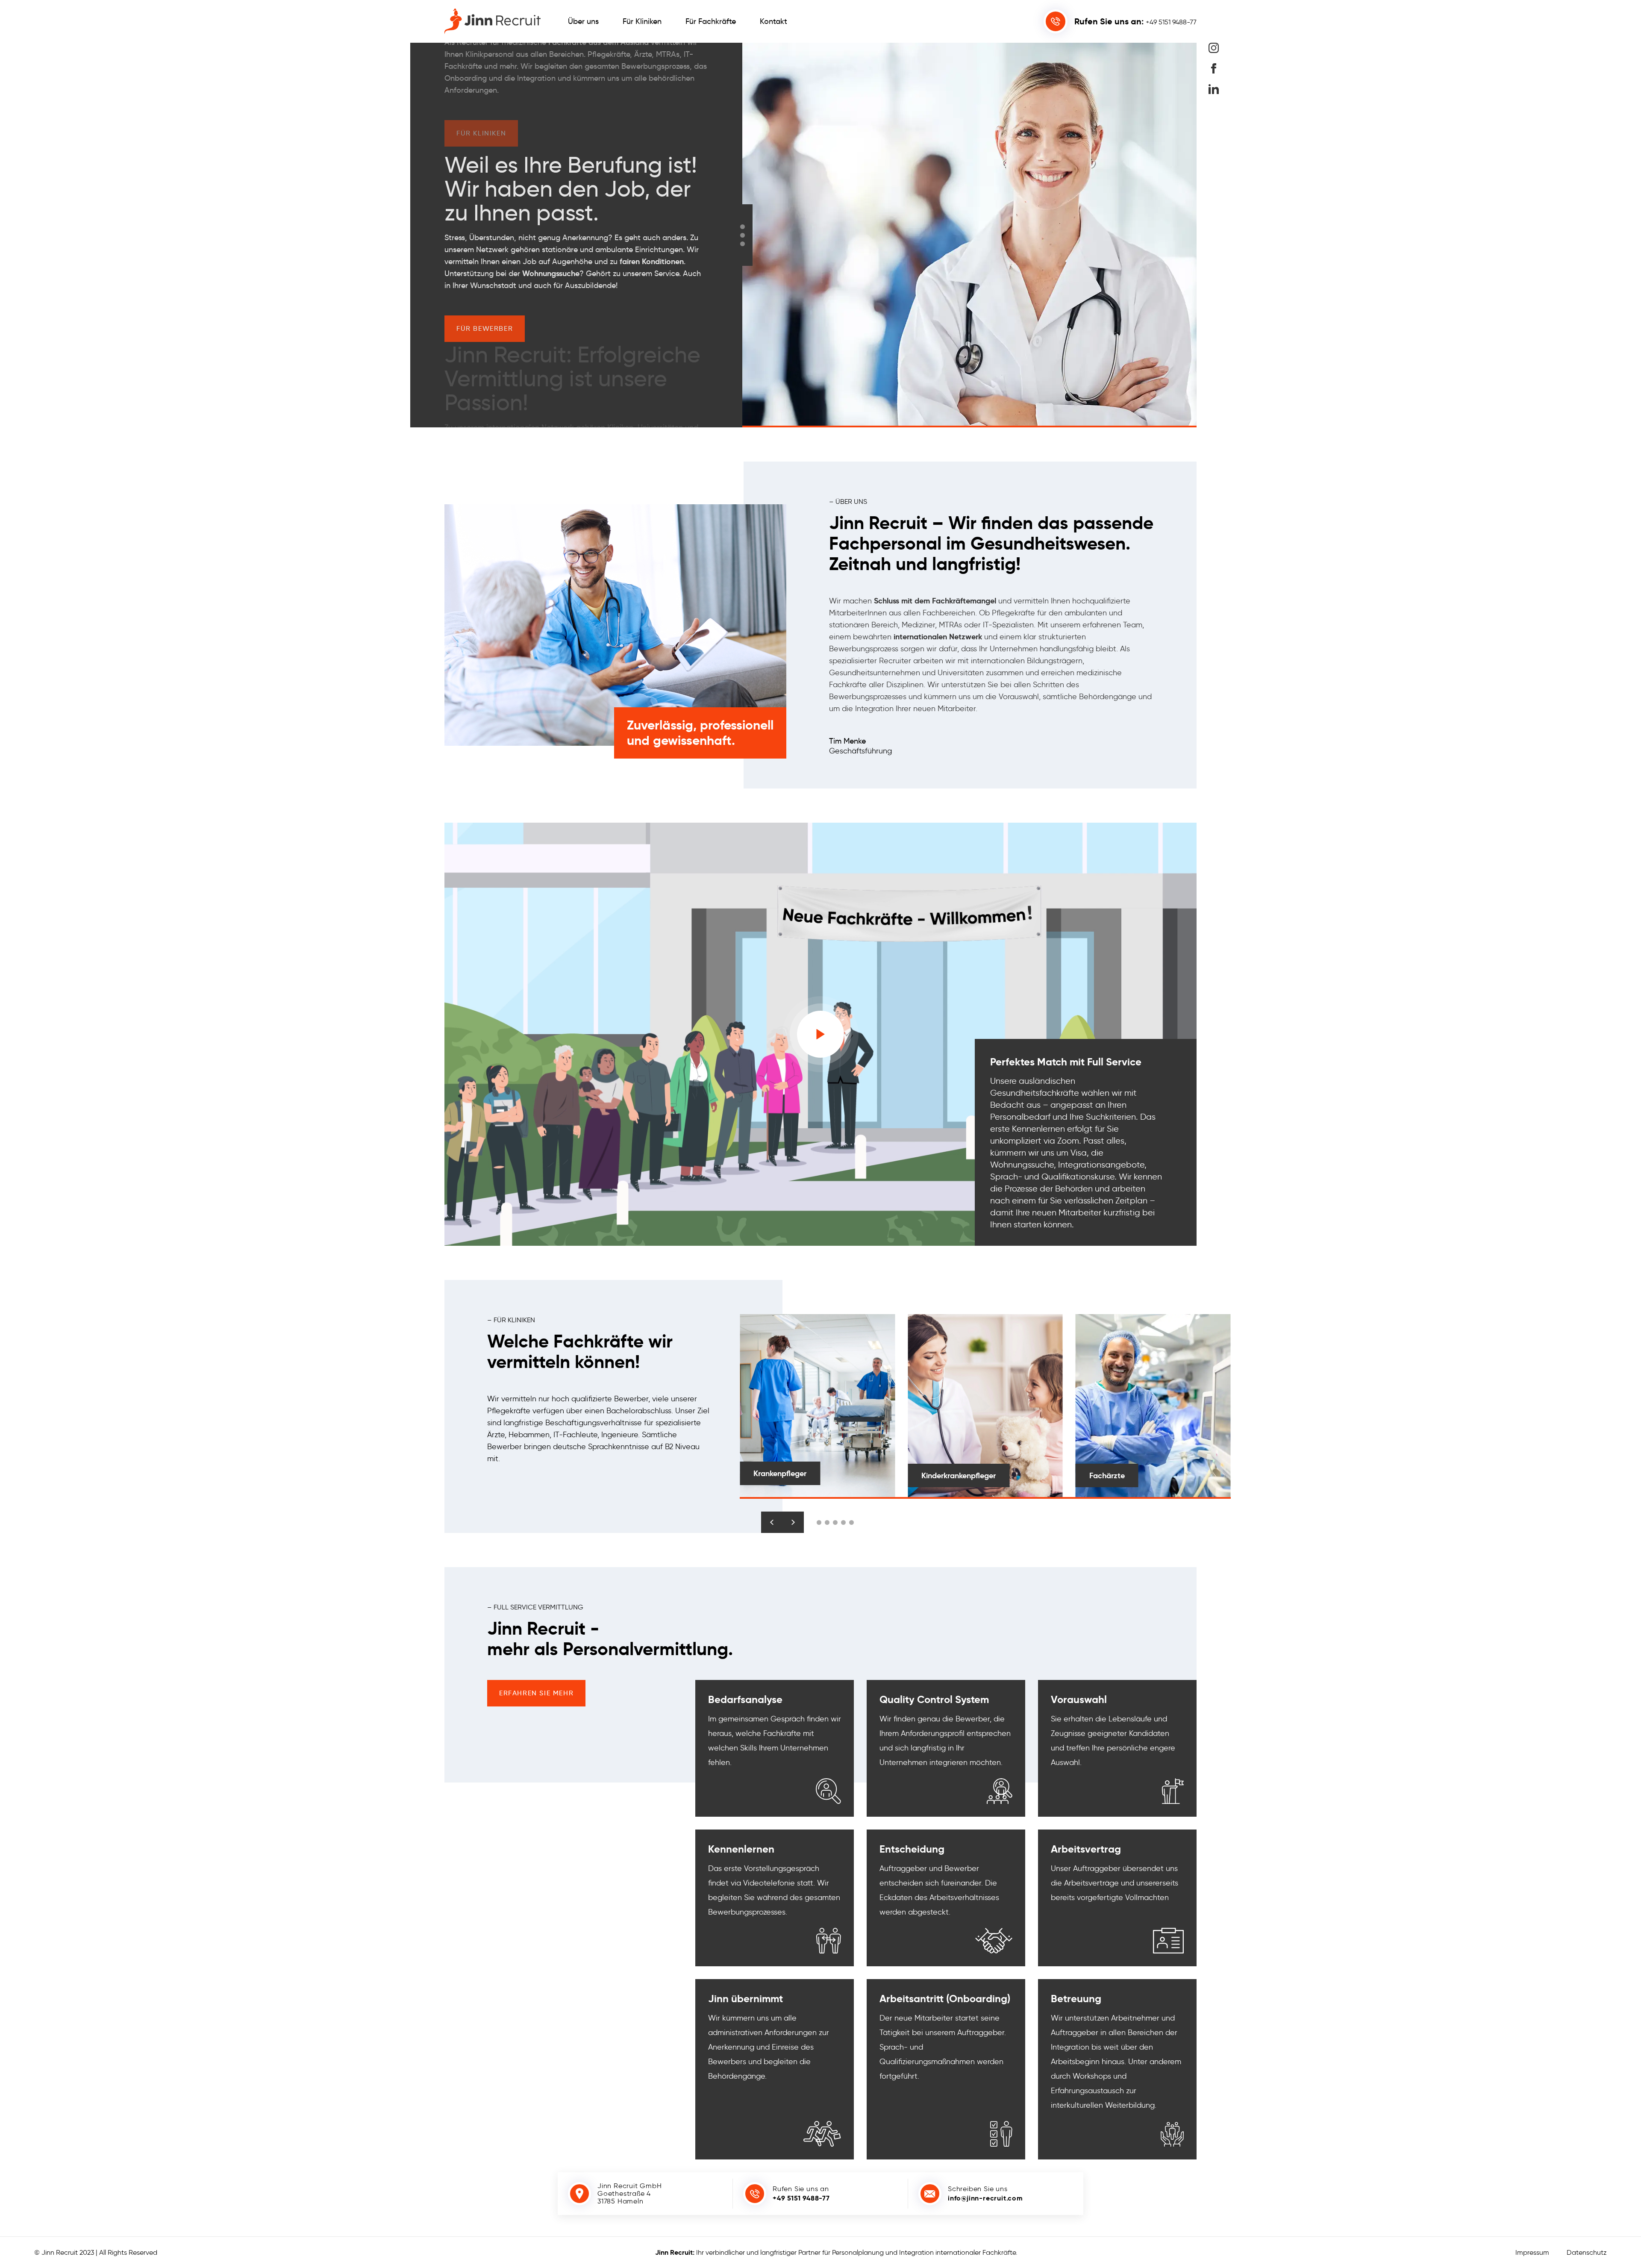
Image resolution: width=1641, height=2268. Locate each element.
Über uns (583, 21)
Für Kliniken (642, 21)
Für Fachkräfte (711, 21)
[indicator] (743, 227)
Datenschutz (1587, 2252)
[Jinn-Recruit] (493, 21)
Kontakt (773, 21)
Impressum (1532, 2252)
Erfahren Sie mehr (536, 1693)
